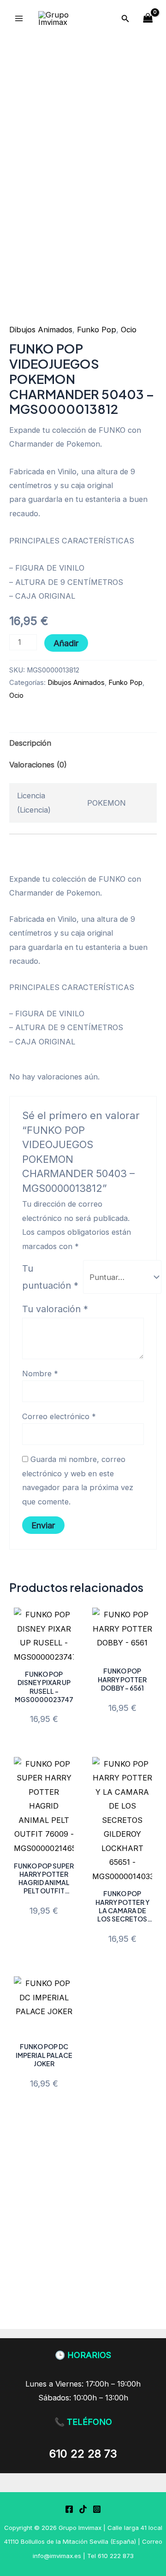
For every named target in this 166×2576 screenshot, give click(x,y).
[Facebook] (69, 2509)
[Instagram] (97, 2509)
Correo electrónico (59, 1416)
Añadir (66, 643)
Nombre (40, 1373)
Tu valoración (55, 1309)
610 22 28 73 (83, 2454)
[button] (125, 19)
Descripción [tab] (30, 743)
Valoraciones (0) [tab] (38, 765)
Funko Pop (97, 330)
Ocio (129, 330)
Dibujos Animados (41, 330)
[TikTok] (83, 2509)
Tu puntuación (50, 1277)
